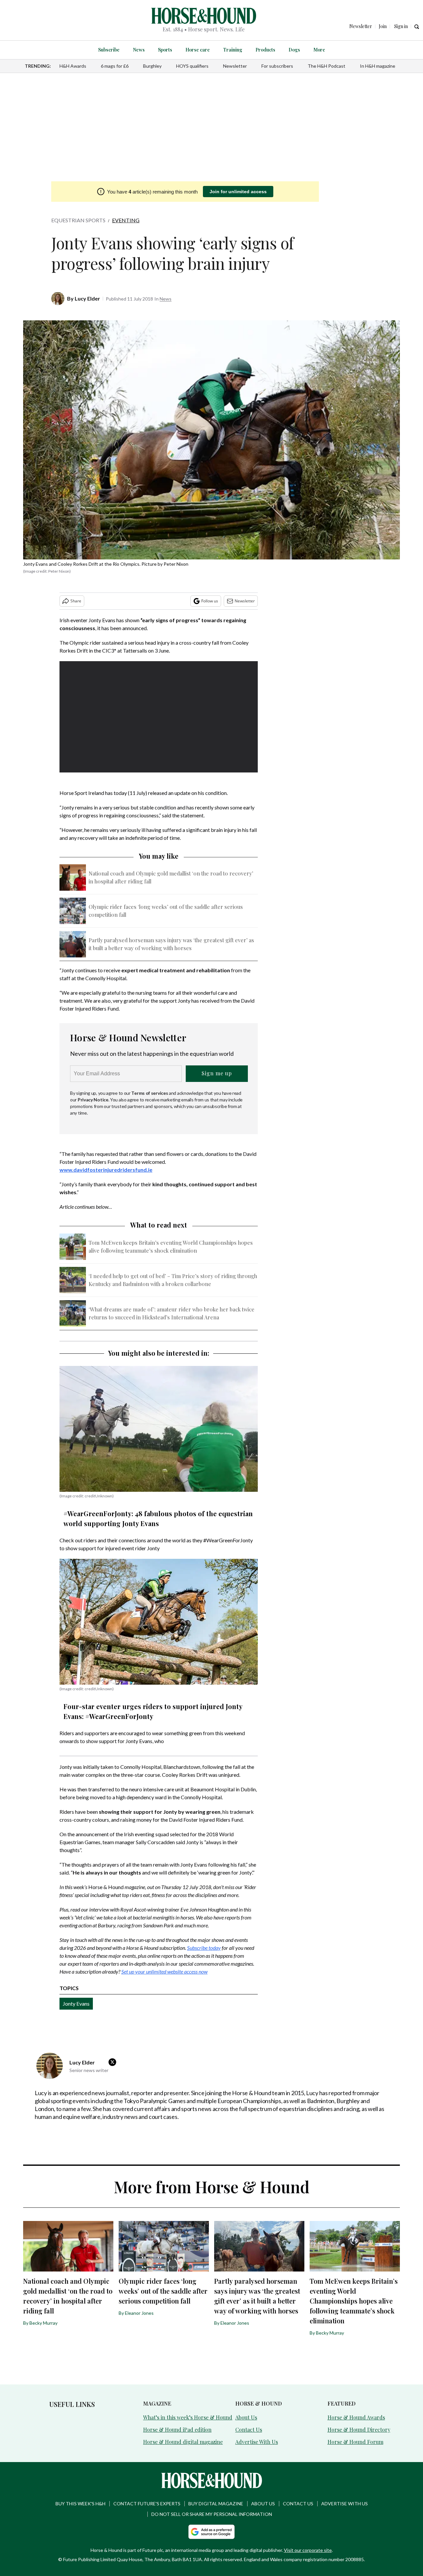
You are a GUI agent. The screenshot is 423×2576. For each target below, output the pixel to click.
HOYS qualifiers (192, 66)
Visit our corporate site (308, 2550)
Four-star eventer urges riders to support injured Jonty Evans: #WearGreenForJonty (153, 1711)
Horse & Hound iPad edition (177, 2430)
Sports (165, 50)
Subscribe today (204, 1948)
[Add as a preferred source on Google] (211, 2532)
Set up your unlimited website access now (164, 1971)
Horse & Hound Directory (359, 2430)
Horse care (198, 50)
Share (76, 601)
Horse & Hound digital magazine (183, 2442)
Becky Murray (43, 2323)
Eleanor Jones (139, 2313)
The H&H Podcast (327, 66)
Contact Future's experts (147, 2504)
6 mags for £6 (115, 66)
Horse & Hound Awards (356, 2417)
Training (233, 50)
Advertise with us (345, 2504)
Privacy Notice (93, 1100)
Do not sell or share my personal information (212, 2514)
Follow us (210, 601)
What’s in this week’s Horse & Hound (188, 2417)
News (139, 50)
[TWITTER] (114, 2062)
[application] (159, 717)
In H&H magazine (378, 66)
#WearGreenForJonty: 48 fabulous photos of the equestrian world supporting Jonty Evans (158, 1518)
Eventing (126, 220)
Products (265, 50)
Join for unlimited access (238, 192)
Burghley (152, 66)
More (319, 50)
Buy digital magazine (216, 2504)
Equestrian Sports (78, 220)
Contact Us (249, 2430)
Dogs (294, 50)
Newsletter (235, 66)
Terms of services (150, 1093)
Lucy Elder (87, 298)
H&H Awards (73, 66)
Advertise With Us (257, 2442)
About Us (246, 2417)
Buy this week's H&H (80, 2504)
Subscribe (109, 50)
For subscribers (277, 66)
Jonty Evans (76, 2004)
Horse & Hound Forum (355, 2442)
